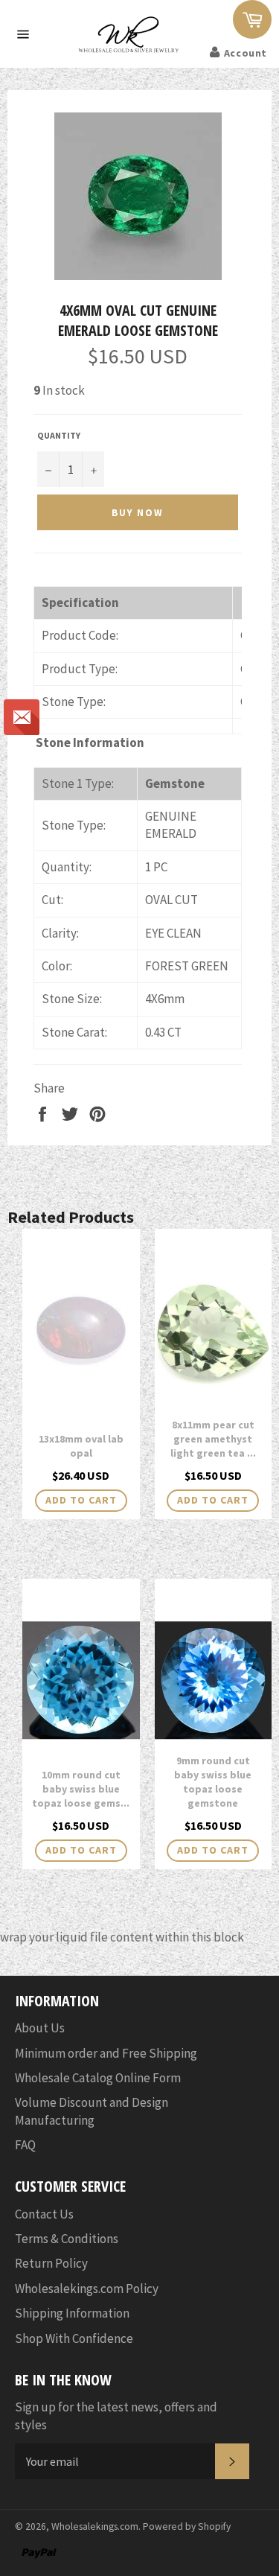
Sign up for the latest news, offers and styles (116, 2416)
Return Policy (51, 2263)
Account (246, 53)
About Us (40, 2028)
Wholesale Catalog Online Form (98, 2078)
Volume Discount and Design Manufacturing (92, 2111)
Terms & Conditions (67, 2239)
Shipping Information (72, 2313)
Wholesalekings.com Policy (87, 2289)
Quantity (59, 435)
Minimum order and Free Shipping (106, 2053)
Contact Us (44, 2214)
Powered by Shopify (187, 2526)
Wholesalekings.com (95, 2526)
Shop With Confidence (74, 2338)
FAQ (25, 2145)
